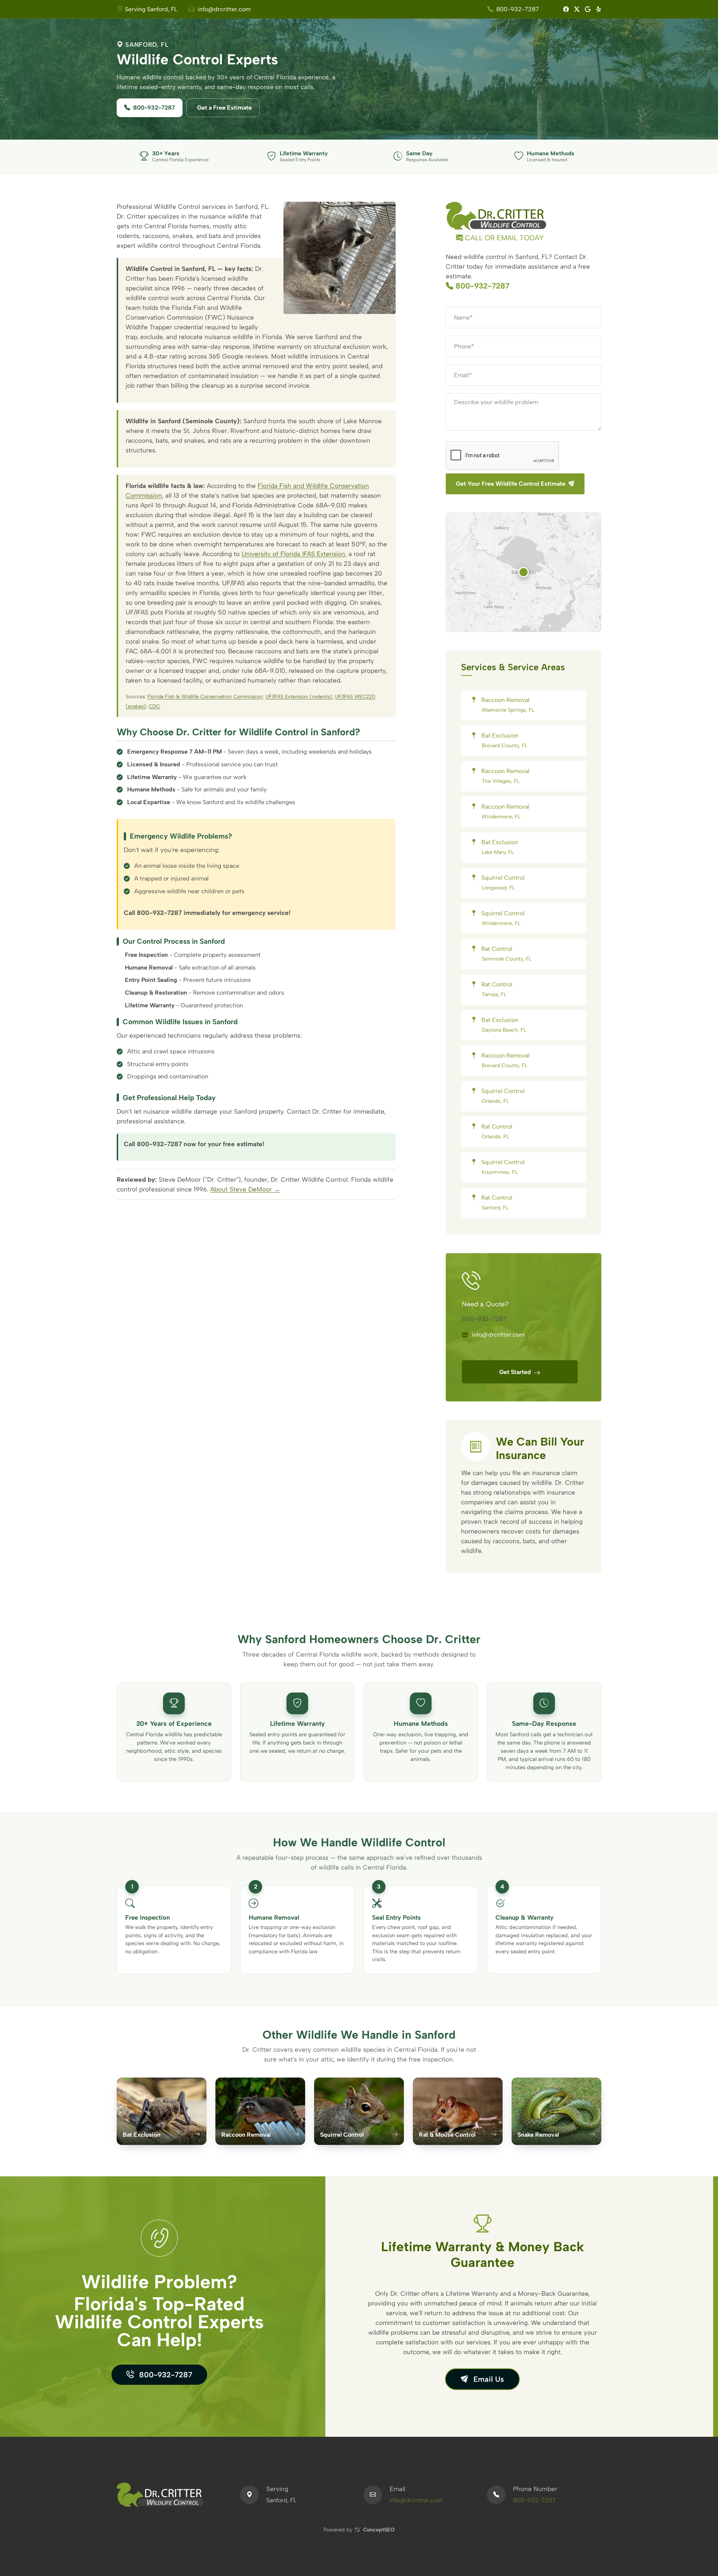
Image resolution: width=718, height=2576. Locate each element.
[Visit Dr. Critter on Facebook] (563, 9)
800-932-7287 (518, 9)
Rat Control (506, 954)
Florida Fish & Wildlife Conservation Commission (205, 696)
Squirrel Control (502, 883)
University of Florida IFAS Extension (293, 554)
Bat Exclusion (504, 740)
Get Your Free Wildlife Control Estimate (511, 484)
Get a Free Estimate (224, 108)
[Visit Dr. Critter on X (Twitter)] (574, 9)
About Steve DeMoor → (245, 1189)
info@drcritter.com (224, 9)
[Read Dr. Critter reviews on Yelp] (596, 9)
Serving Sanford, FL (151, 9)
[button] (524, 572)
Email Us (488, 2379)
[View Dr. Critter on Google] (585, 9)
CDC (154, 706)
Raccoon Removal (507, 705)
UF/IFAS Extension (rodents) (299, 696)
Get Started (516, 1372)
